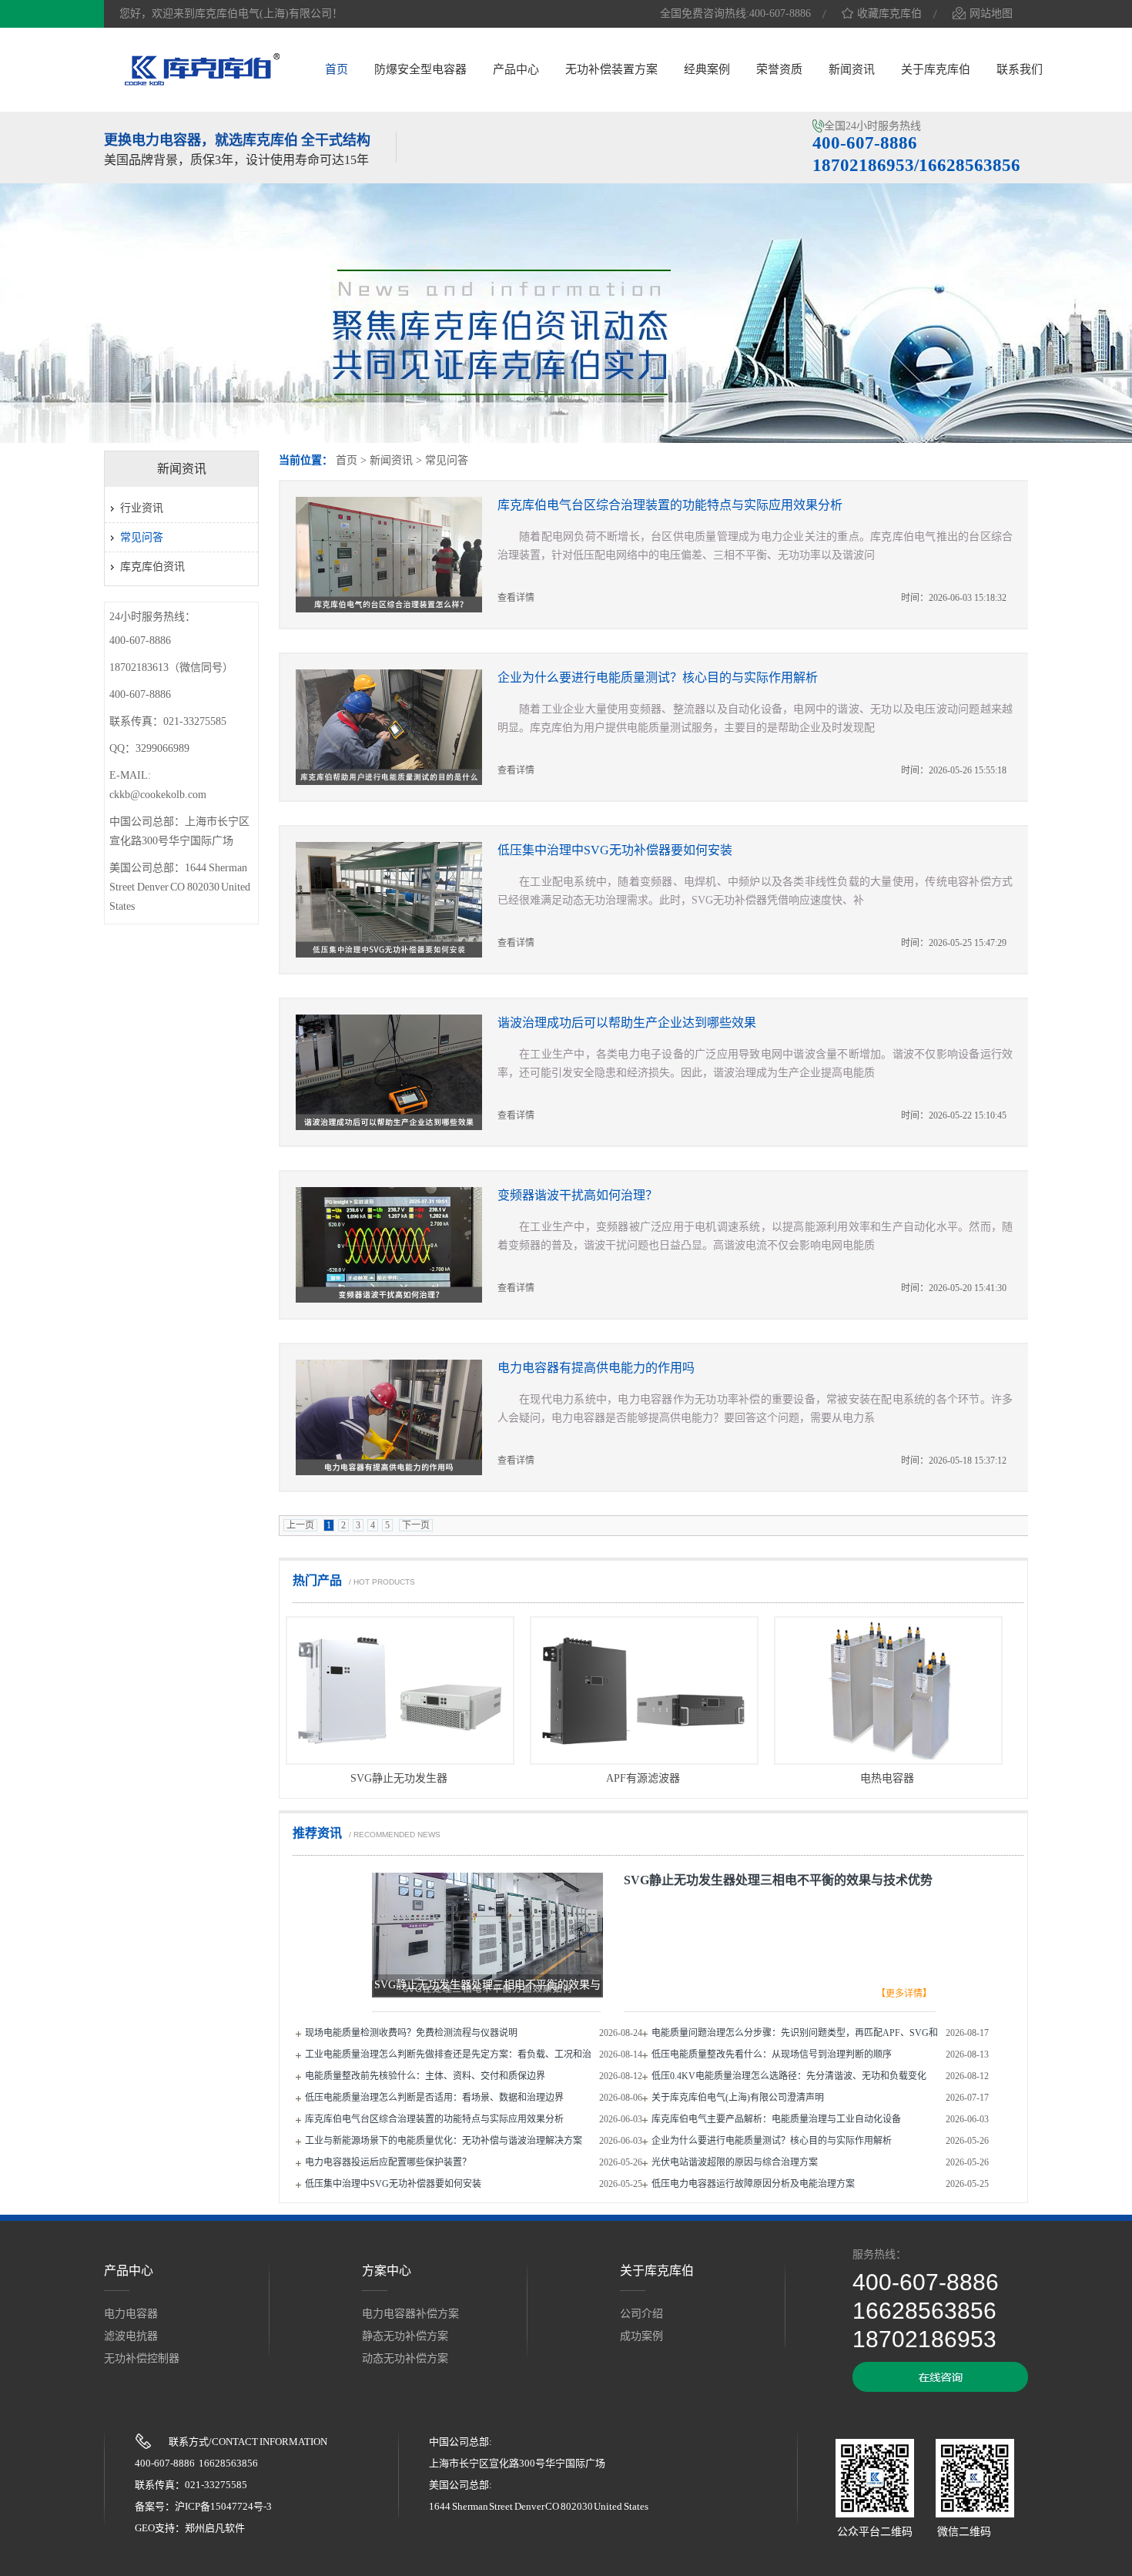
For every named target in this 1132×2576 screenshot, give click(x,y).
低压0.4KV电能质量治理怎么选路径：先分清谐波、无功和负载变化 (789, 2076)
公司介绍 (641, 2314)
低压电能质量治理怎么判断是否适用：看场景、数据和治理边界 (434, 2098)
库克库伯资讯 (152, 567)
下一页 (416, 1525)
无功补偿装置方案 (611, 69)
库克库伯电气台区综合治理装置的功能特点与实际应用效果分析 (670, 505)
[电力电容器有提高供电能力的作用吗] (397, 1417)
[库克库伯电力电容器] (202, 83)
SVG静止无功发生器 (399, 1778)
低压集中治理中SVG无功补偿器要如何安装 (615, 850)
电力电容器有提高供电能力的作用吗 (596, 1368)
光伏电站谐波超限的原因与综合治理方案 (735, 2162)
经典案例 (707, 69)
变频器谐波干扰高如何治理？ (578, 1195)
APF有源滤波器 (643, 1778)
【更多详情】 (904, 1994)
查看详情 (516, 598)
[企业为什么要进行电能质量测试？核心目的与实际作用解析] (397, 727)
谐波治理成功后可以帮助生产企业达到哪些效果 (627, 1023)
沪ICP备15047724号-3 (223, 2506)
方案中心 (387, 2271)
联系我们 (1020, 69)
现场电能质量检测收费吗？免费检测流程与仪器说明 (411, 2033)
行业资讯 (142, 508)
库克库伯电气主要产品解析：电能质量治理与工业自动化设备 (776, 2119)
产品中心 (516, 69)
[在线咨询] (940, 2388)
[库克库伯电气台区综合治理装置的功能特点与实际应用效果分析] (397, 555)
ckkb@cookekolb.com (158, 795)
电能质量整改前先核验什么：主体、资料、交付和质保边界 (425, 2076)
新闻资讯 (852, 69)
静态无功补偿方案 (405, 2336)
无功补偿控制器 (142, 2358)
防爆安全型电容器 (420, 69)
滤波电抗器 (131, 2336)
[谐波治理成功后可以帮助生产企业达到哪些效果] (397, 1072)
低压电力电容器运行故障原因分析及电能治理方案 (753, 2184)
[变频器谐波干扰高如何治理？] (397, 1245)
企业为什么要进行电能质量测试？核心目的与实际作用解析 (658, 678)
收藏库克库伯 (889, 13)
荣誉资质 (779, 69)
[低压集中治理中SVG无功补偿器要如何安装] (397, 900)
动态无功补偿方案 (405, 2358)
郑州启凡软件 (215, 2528)
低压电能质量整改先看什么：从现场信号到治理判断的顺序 (772, 2054)
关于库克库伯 (936, 69)
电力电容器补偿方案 (410, 2314)
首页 (337, 69)
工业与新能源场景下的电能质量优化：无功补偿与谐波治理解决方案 (444, 2141)
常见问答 (447, 460)
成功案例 (641, 2336)
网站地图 (991, 13)
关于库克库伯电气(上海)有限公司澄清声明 (738, 2098)
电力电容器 (131, 2314)
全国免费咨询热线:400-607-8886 (735, 13)
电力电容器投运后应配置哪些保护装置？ (388, 2162)
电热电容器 (887, 1778)
